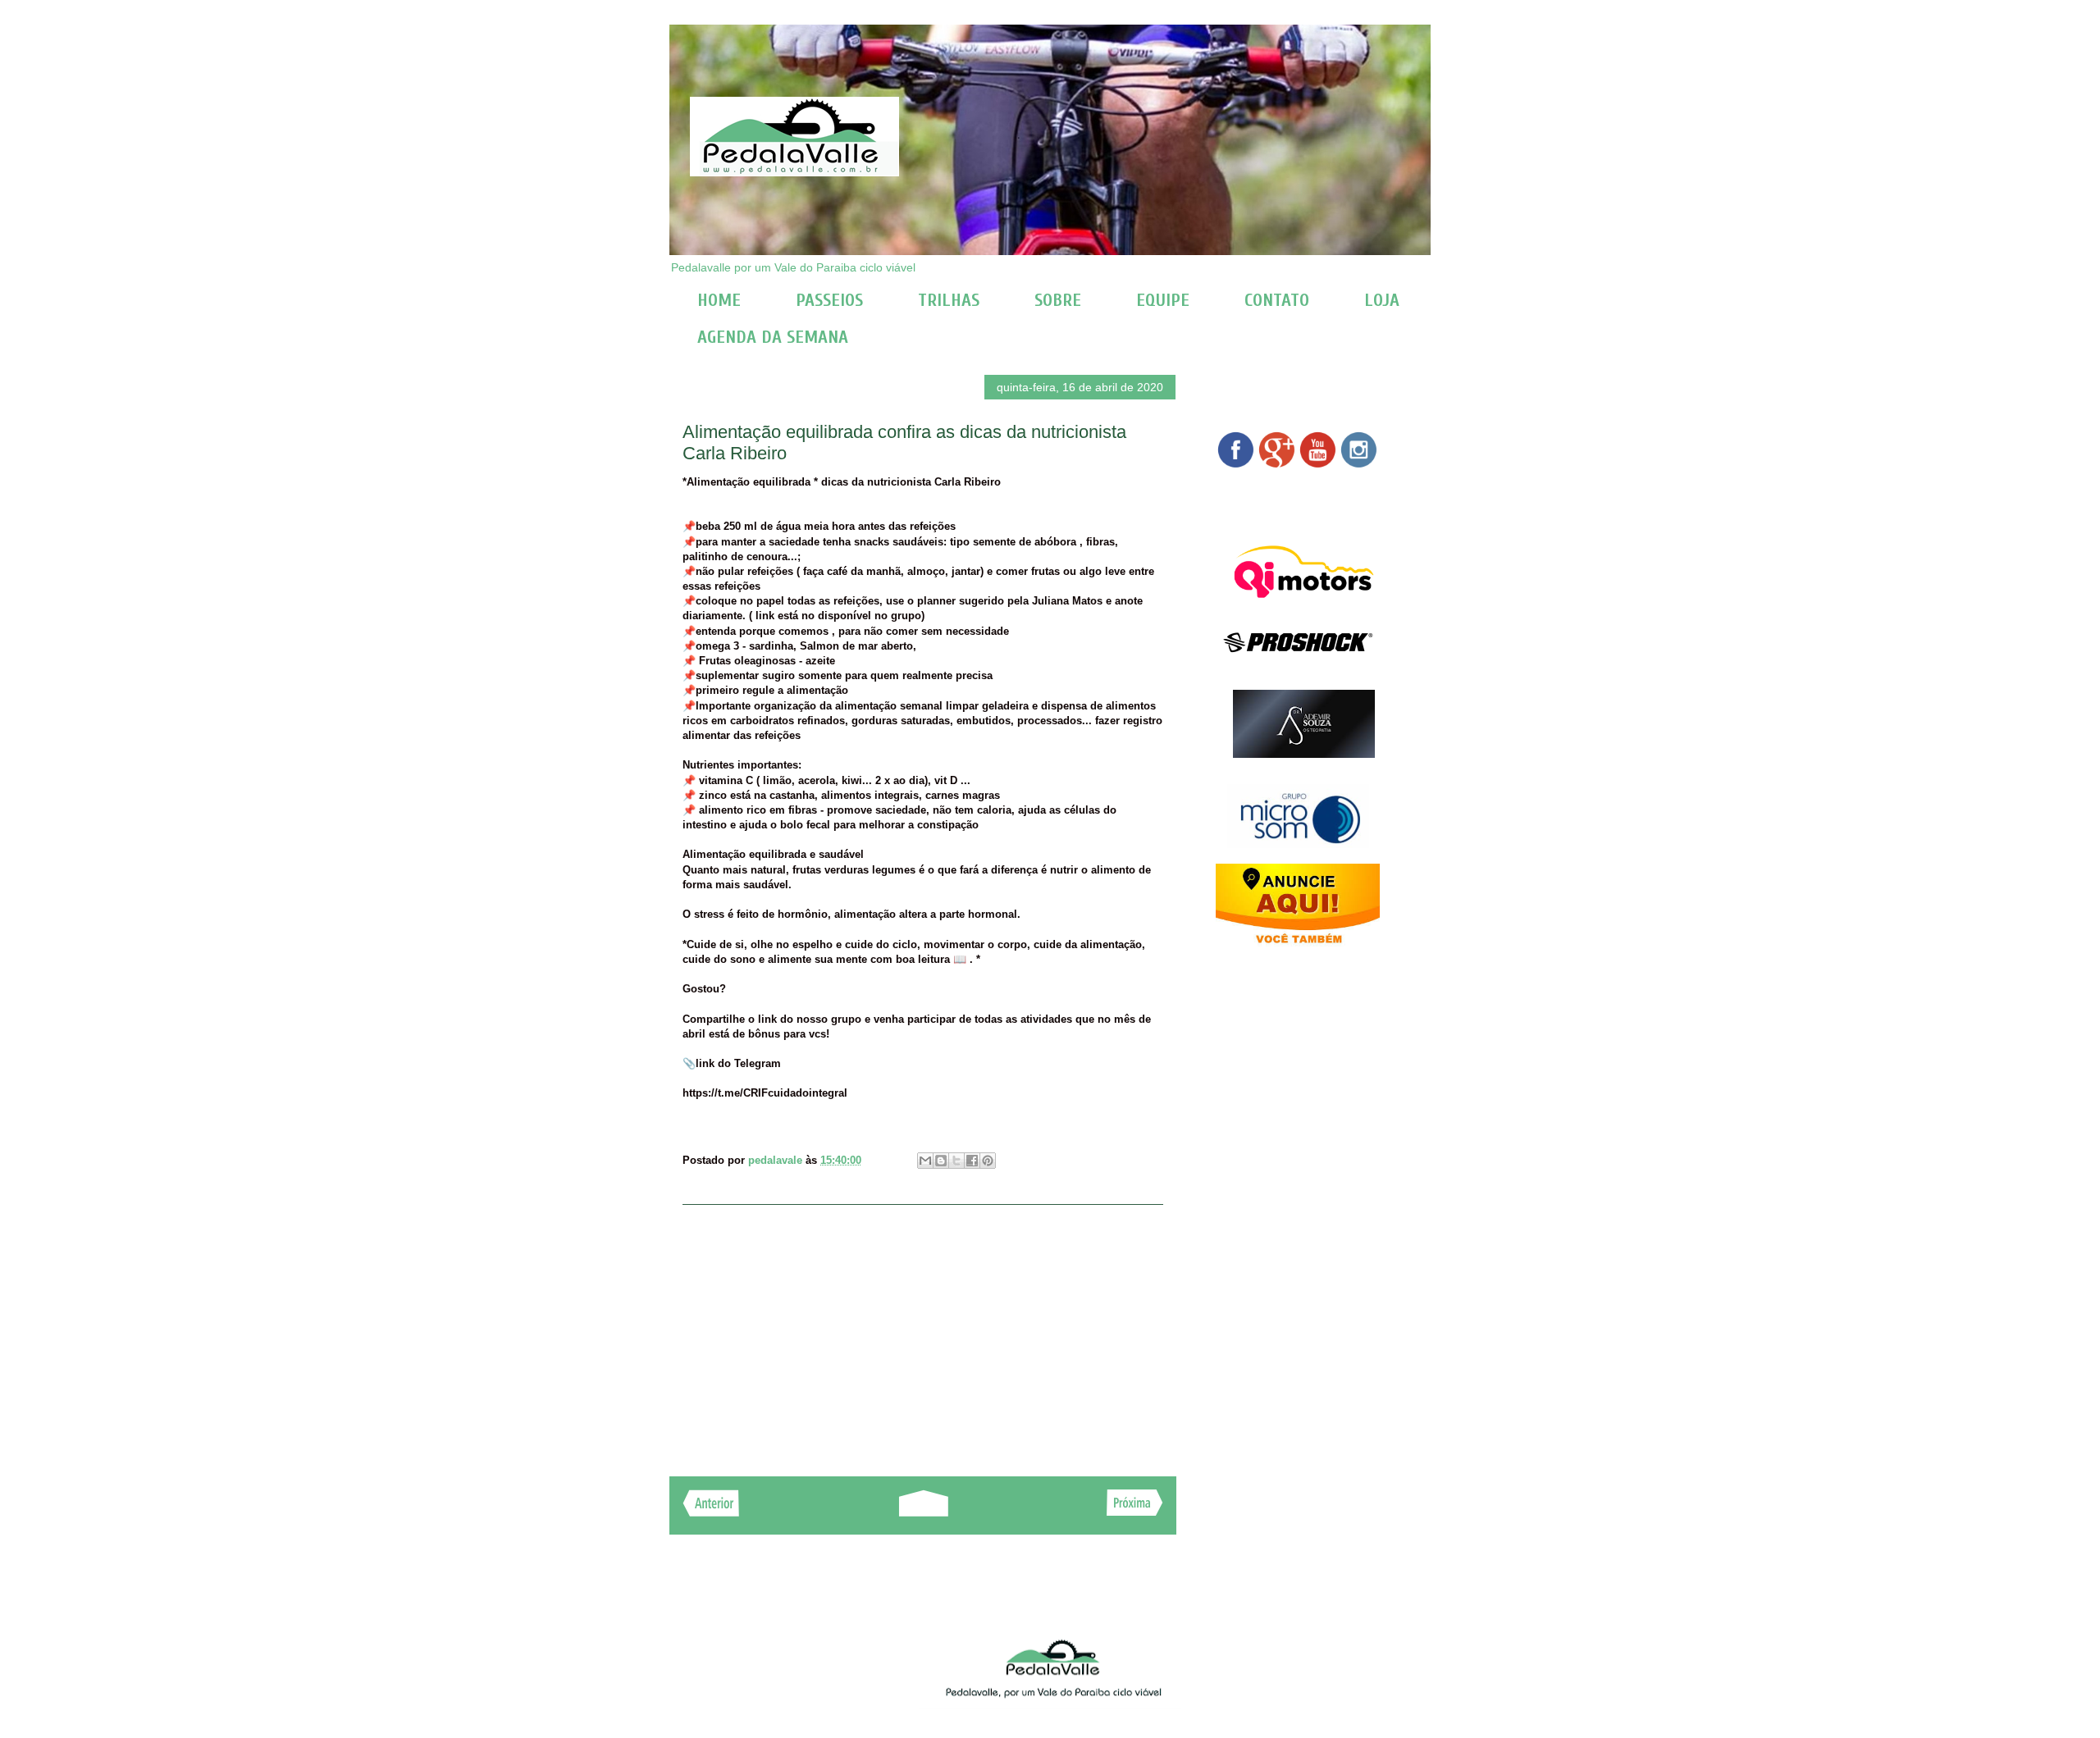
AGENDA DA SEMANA (773, 337)
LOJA (1382, 300)
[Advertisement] (923, 1332)
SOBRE (1058, 300)
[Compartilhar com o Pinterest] (988, 1161)
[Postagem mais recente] (711, 1512)
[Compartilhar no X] (956, 1161)
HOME (719, 300)
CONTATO (1277, 300)
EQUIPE (1163, 300)
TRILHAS (949, 300)
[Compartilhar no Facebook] (972, 1161)
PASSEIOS (829, 300)
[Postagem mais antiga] (1135, 1511)
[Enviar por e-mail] (925, 1161)
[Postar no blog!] (941, 1161)
